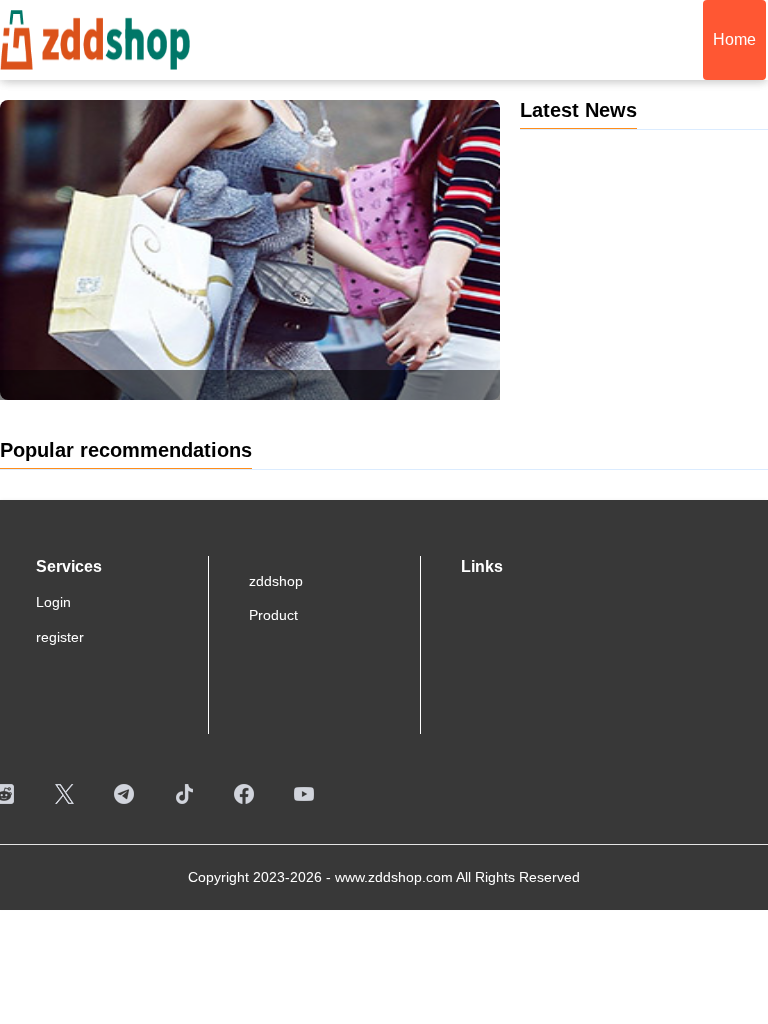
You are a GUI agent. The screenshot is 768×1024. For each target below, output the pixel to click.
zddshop (276, 581)
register (60, 637)
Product (273, 615)
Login (53, 602)
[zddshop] (95, 37)
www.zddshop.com (394, 877)
